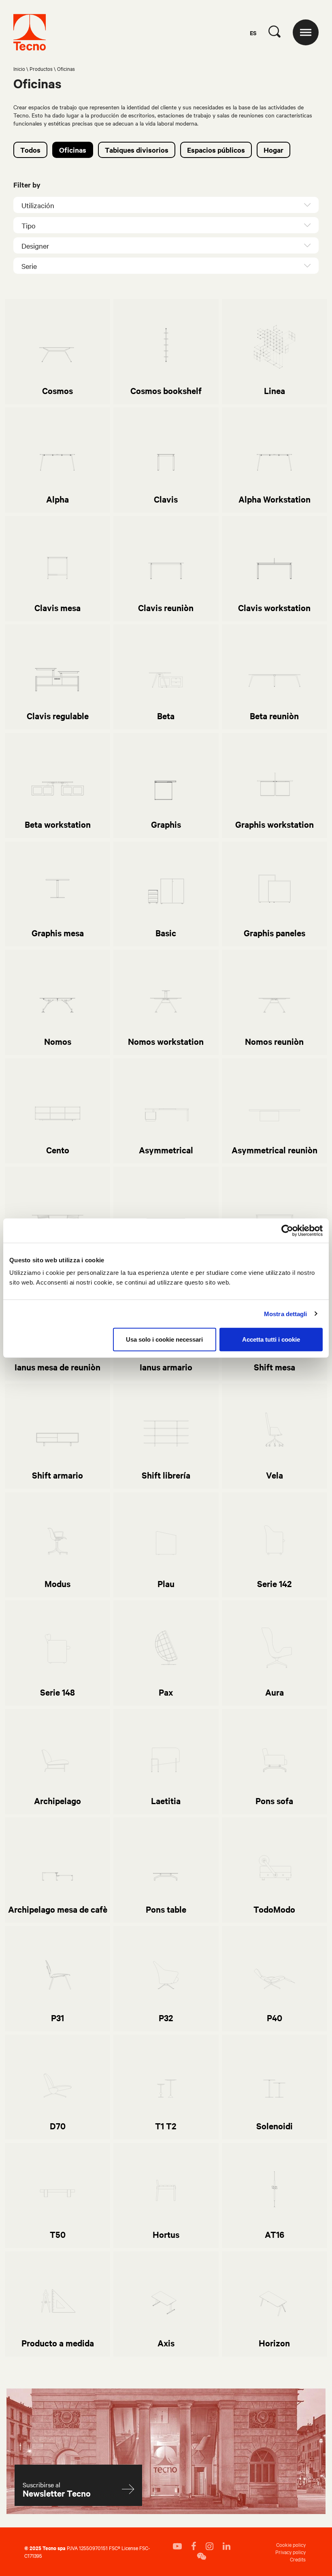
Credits (298, 2559)
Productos (41, 68)
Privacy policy (290, 2552)
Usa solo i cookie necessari (164, 1339)
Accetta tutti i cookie (271, 1339)
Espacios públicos (216, 150)
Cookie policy (291, 2544)
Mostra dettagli (286, 1314)
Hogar (273, 150)
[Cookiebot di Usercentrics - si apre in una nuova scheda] (287, 1230)
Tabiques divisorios (137, 150)
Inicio (19, 68)
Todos (30, 150)
